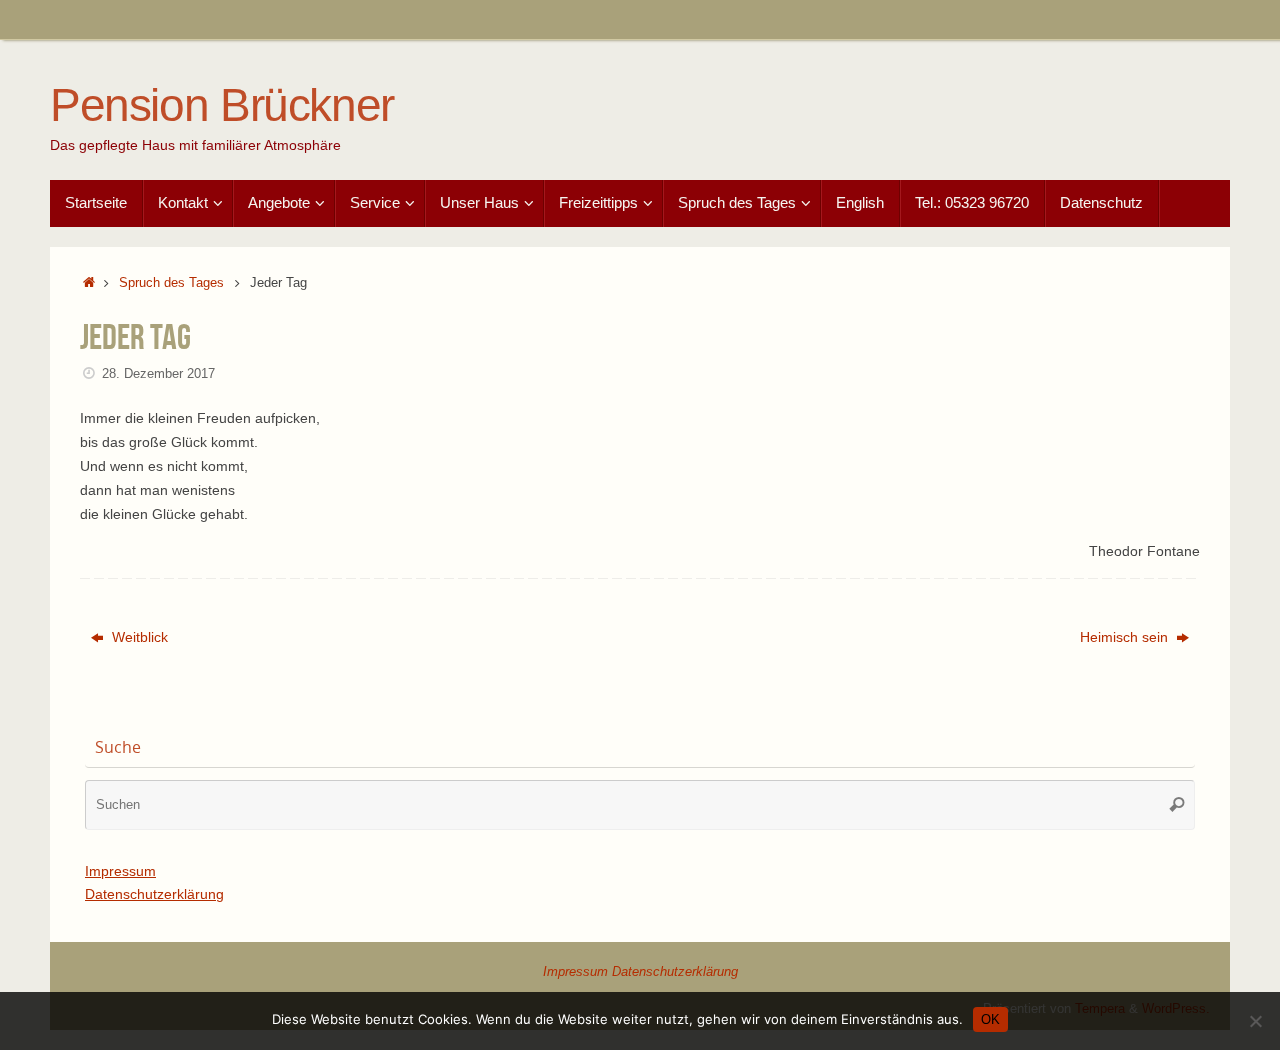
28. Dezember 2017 (158, 374)
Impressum (120, 871)
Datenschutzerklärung (154, 894)
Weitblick (138, 637)
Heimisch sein (1126, 637)
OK (990, 1019)
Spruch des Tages (171, 283)
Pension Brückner (222, 105)
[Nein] (1255, 1021)
